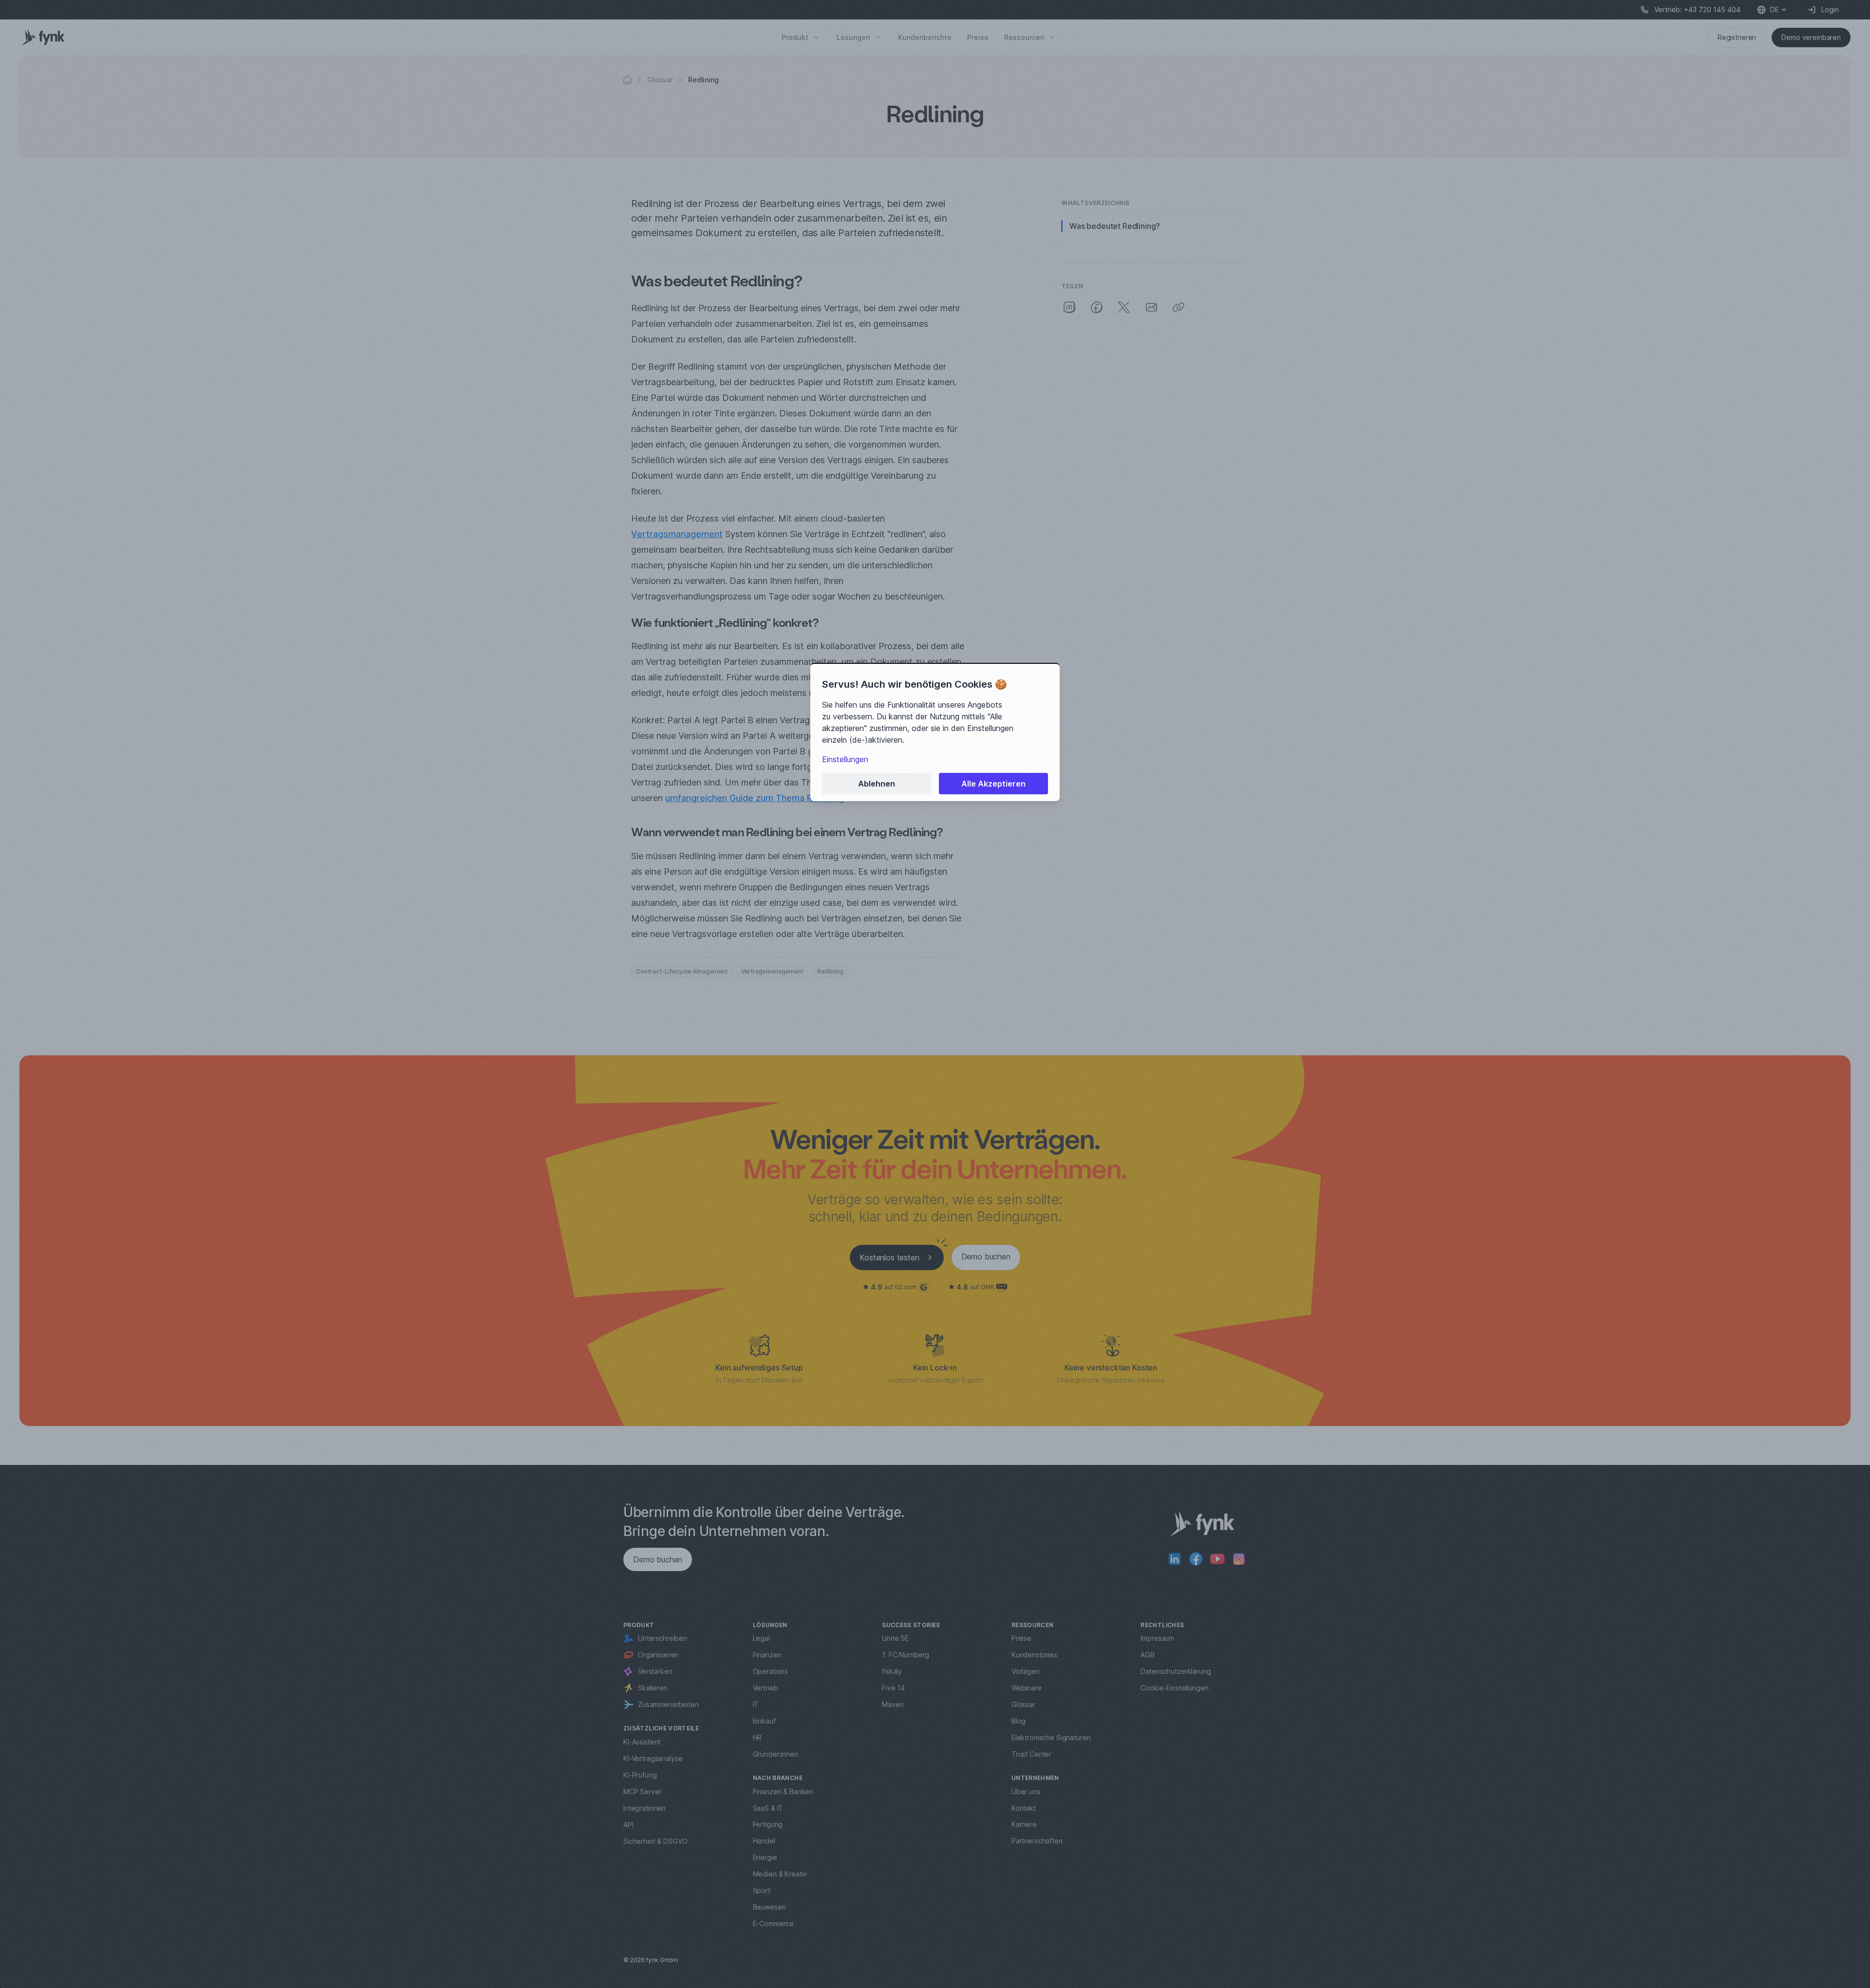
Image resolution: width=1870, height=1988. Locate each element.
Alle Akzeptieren (993, 784)
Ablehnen (877, 784)
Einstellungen (845, 759)
